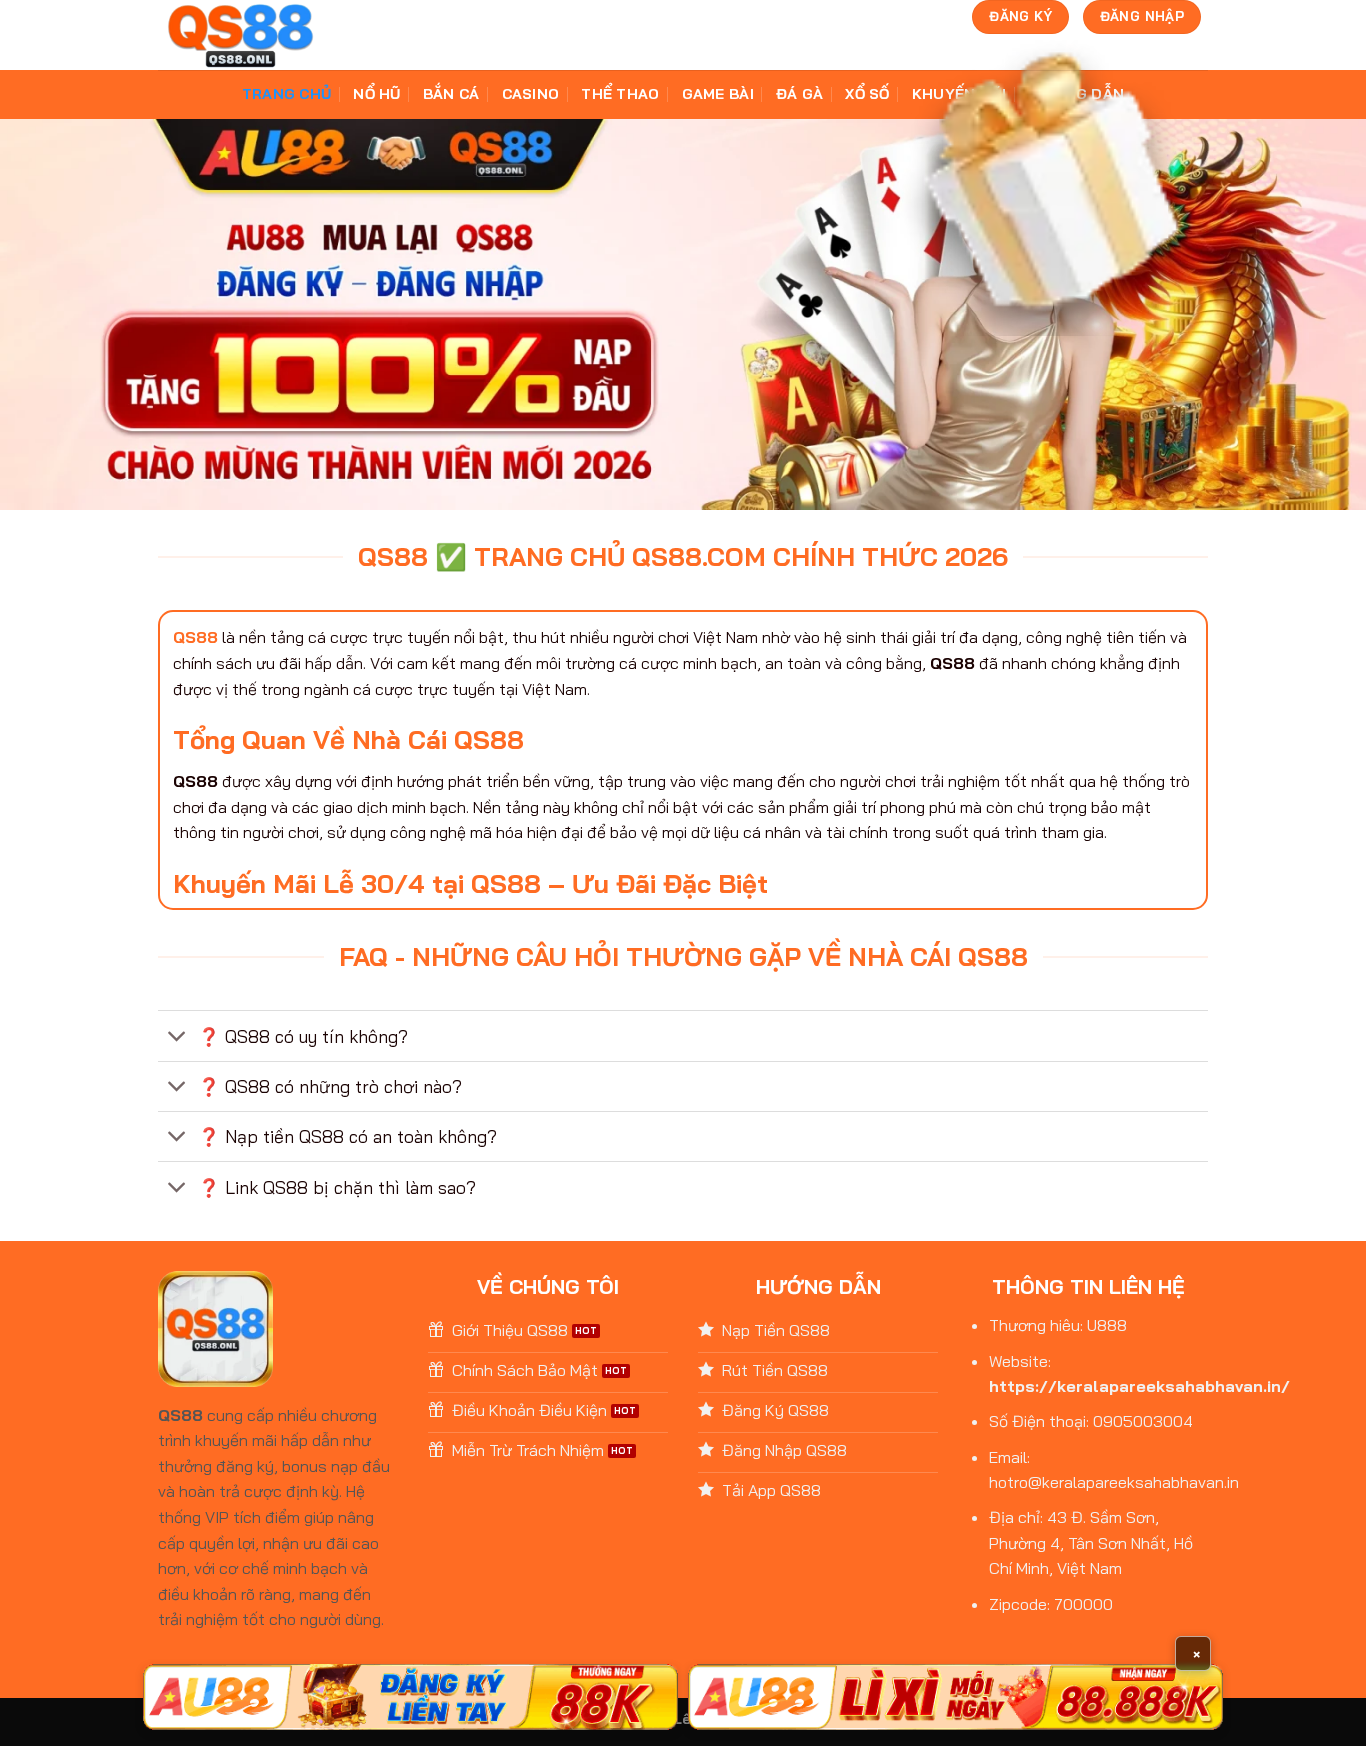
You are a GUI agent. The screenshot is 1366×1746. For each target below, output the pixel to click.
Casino (531, 94)
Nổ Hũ (376, 94)
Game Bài (718, 94)
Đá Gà (799, 94)
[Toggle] (177, 1038)
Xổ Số (867, 94)
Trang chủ (287, 94)
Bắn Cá (451, 94)
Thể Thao (620, 94)
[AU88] (410, 1697)
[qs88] (240, 35)
